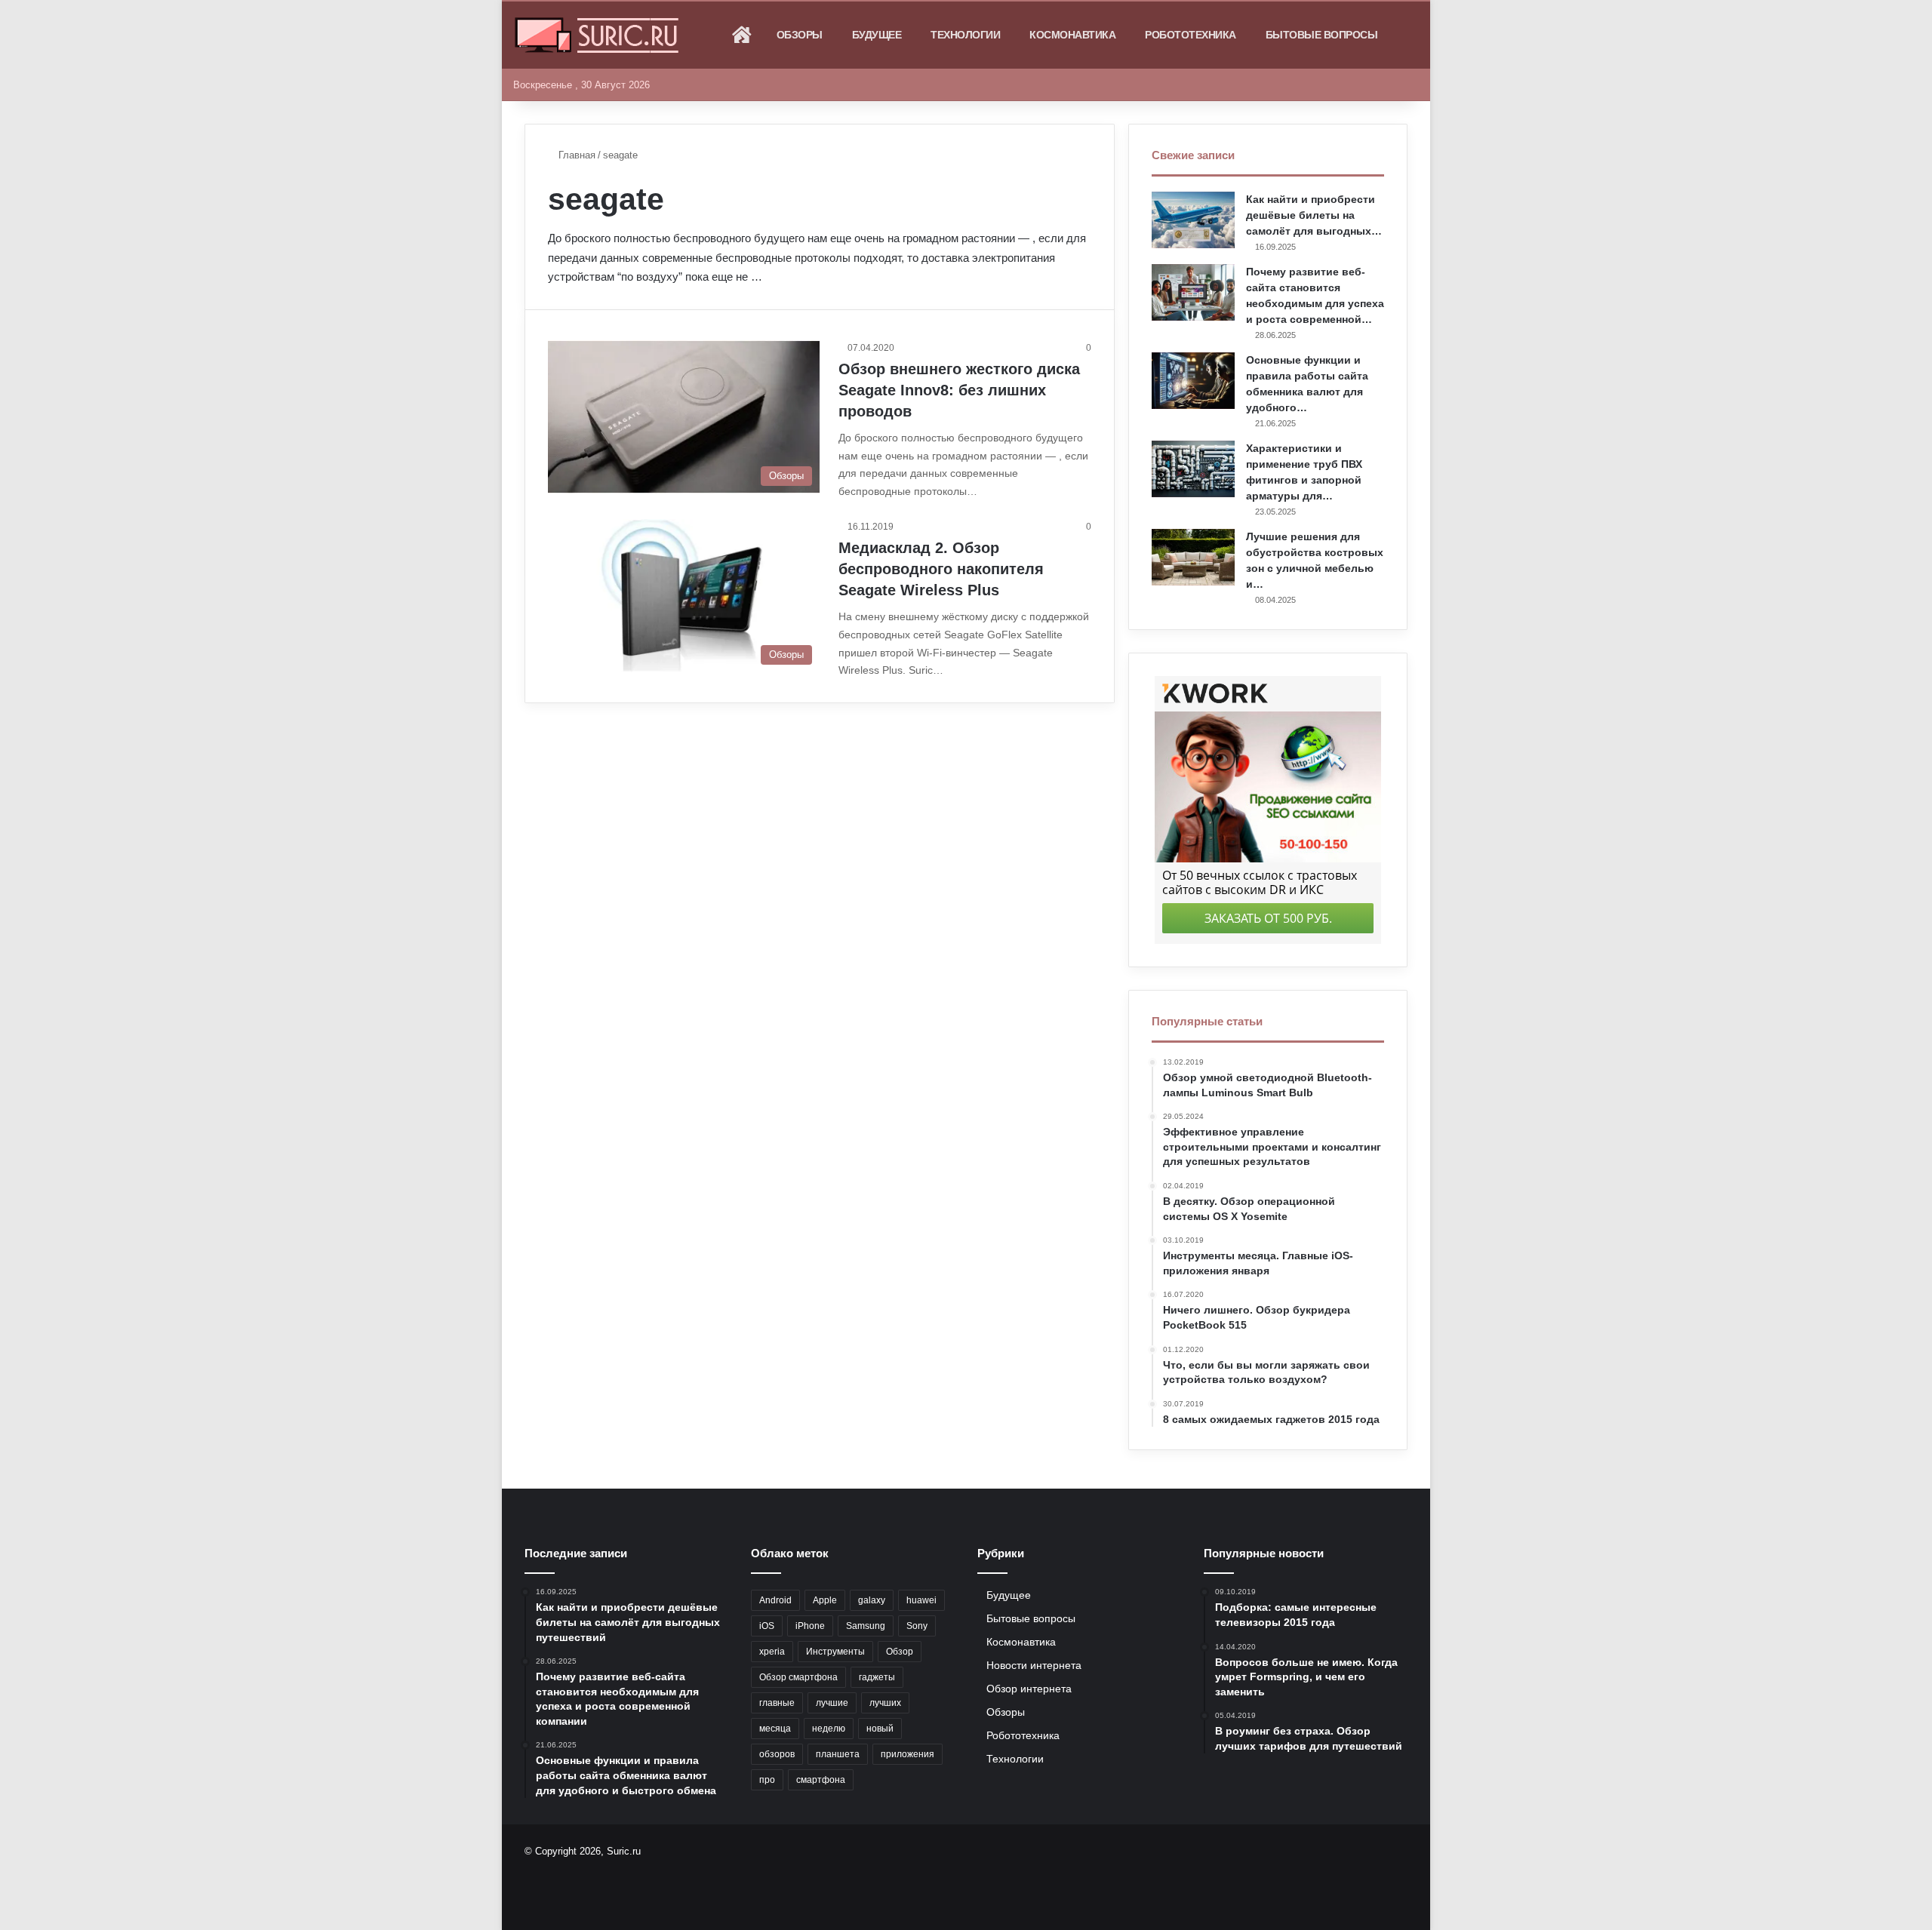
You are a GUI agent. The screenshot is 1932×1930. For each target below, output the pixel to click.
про (767, 1780)
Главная (575, 155)
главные (777, 1703)
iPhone (810, 1626)
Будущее (877, 35)
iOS (767, 1626)
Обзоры (800, 35)
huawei (921, 1600)
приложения (908, 1754)
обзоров (777, 1754)
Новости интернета (1034, 1666)
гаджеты (877, 1677)
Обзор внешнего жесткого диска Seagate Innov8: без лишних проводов (959, 390)
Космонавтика (1072, 35)
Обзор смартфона (798, 1677)
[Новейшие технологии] (597, 35)
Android (775, 1600)
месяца (775, 1729)
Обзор (900, 1652)
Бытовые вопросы (1322, 35)
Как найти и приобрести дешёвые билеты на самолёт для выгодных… (1314, 215)
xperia (772, 1652)
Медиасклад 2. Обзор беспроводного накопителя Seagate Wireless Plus (941, 569)
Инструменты (835, 1652)
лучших (885, 1703)
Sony (917, 1626)
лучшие (832, 1703)
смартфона (821, 1780)
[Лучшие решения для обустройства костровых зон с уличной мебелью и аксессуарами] (1193, 557)
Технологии (965, 35)
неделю (829, 1729)
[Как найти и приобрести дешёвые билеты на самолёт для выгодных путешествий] (1193, 220)
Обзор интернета (1029, 1689)
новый (880, 1729)
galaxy (872, 1600)
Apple (825, 1600)
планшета (838, 1754)
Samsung (866, 1626)
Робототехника (1191, 35)
